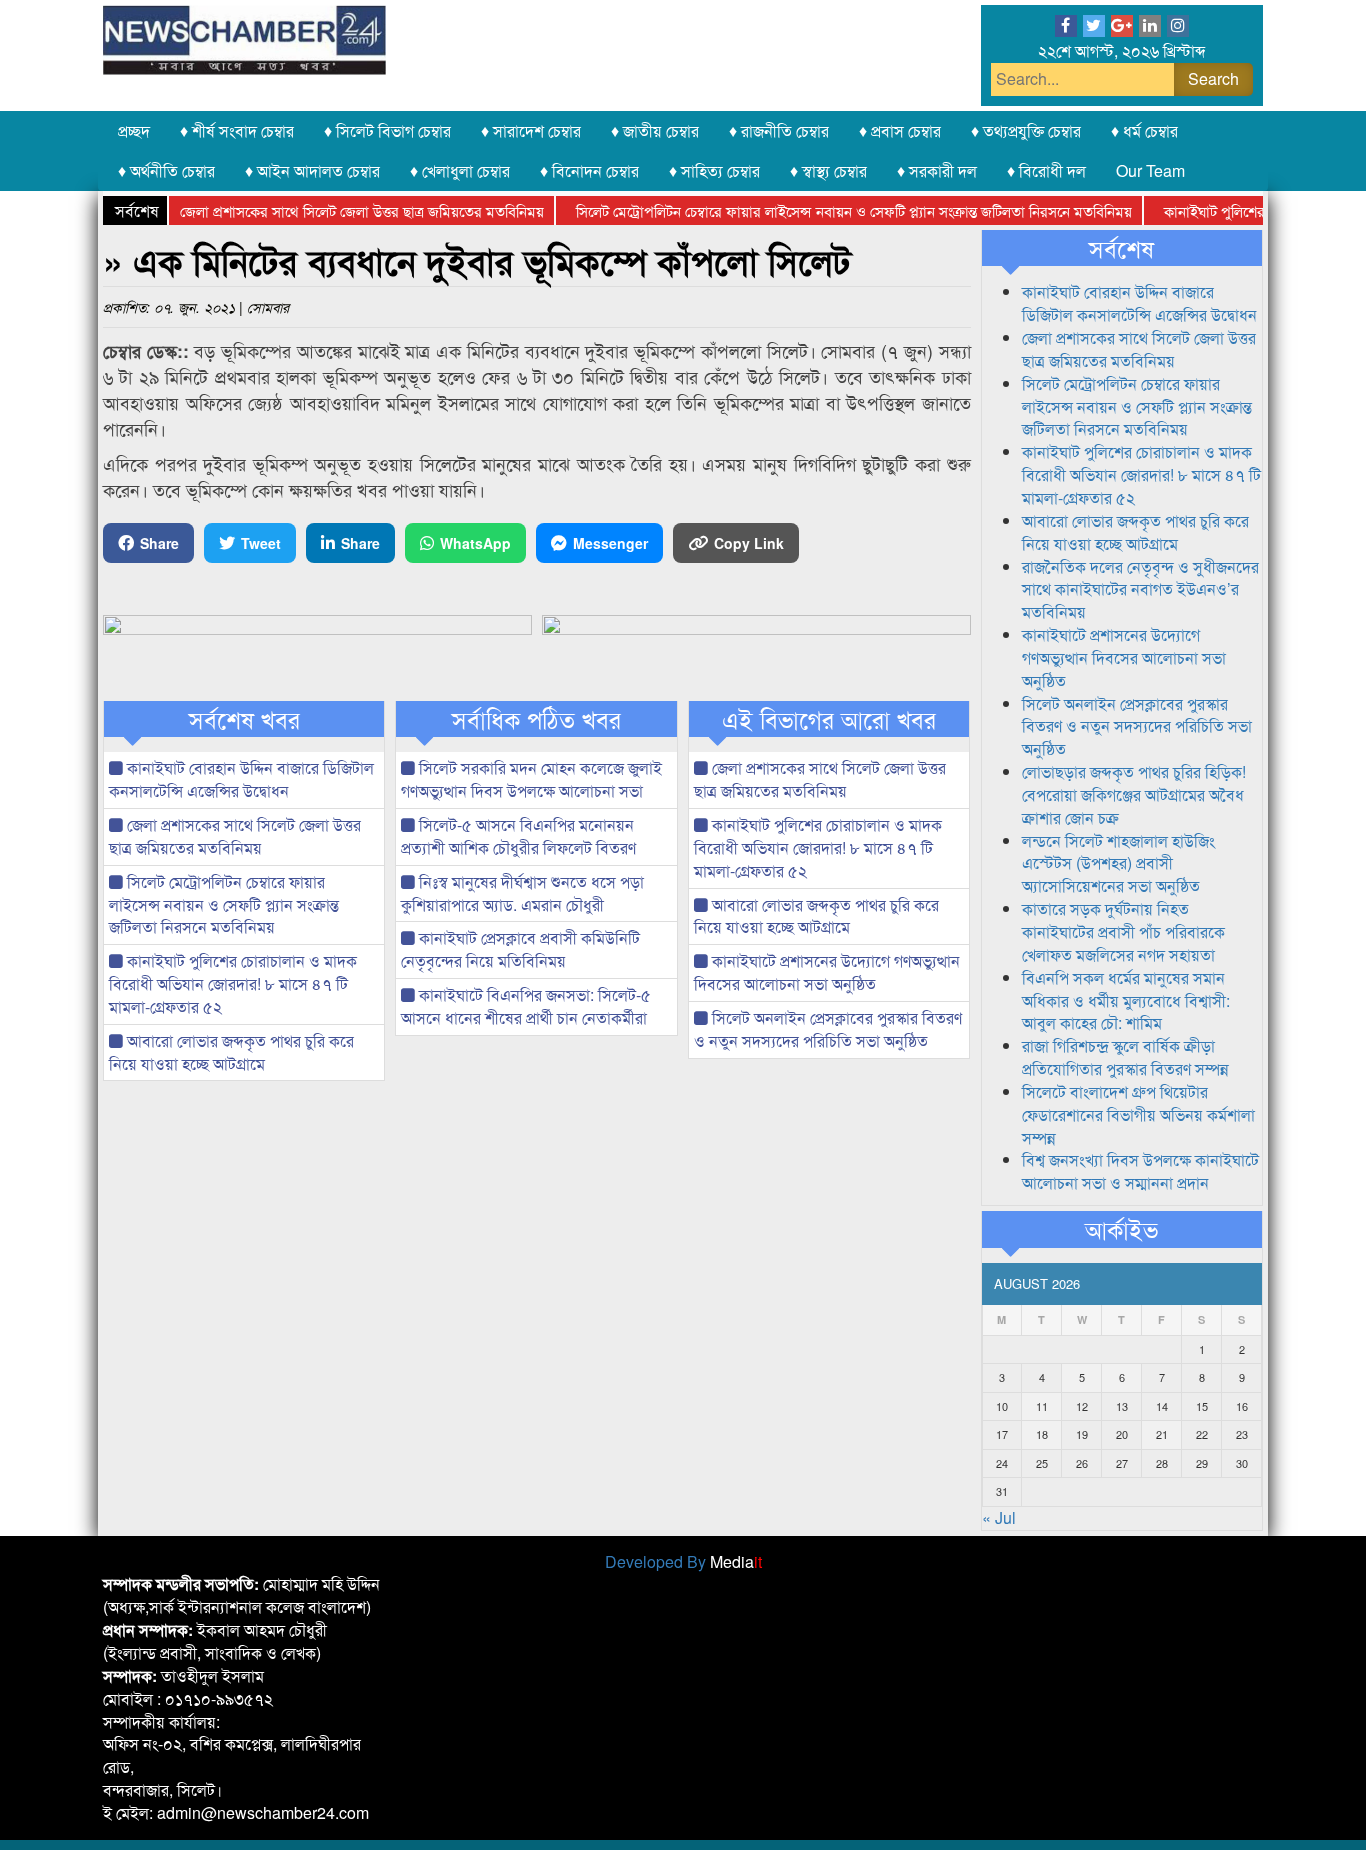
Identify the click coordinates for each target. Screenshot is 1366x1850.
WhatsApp (475, 543)
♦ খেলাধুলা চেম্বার (460, 170)
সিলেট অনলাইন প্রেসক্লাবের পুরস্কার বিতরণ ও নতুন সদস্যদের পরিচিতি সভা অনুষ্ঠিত (828, 1029)
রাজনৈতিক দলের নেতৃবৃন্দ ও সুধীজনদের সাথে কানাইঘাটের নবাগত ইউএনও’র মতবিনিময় (1140, 589)
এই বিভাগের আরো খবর (829, 719)
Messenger (610, 543)
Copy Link (749, 543)
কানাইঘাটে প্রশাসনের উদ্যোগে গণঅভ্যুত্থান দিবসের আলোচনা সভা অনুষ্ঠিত (827, 972)
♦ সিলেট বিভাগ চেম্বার (387, 130)
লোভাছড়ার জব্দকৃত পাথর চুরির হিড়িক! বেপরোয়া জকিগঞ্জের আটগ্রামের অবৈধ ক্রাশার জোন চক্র (1134, 794)
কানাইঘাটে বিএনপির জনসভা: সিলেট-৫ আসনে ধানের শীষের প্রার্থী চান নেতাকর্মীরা (526, 1006)
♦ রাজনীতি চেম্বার (779, 130)
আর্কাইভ (1121, 1229)
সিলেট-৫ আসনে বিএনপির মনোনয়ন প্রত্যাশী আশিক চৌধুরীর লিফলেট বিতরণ (518, 836)
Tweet (261, 543)
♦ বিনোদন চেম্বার (589, 170)
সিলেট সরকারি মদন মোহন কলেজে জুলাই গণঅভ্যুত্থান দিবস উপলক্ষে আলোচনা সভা (531, 779)
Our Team (1150, 170)
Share (159, 543)
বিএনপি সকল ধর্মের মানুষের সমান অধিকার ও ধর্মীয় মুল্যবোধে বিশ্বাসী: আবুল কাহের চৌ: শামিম (1126, 1000)
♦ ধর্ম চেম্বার (1144, 130)
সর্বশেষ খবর (244, 719)
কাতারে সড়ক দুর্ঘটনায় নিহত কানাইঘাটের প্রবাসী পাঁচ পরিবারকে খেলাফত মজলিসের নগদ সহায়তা (1123, 931)
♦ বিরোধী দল (1046, 170)
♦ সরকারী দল (937, 170)
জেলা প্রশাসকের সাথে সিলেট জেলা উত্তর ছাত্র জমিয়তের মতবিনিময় (333, 210)
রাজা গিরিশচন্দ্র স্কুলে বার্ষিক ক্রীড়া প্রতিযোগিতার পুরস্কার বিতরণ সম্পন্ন (1125, 1057)
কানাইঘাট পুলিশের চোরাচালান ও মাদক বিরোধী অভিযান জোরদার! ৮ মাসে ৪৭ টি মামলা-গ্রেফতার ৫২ (233, 983)
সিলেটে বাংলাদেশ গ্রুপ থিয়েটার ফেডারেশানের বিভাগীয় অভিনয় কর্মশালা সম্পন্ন (1138, 1114)
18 (1042, 1434)
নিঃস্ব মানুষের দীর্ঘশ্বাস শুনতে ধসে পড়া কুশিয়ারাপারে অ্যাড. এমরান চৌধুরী (522, 893)
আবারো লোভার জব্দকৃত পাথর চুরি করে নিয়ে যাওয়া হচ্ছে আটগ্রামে (231, 1052)
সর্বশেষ (1121, 248)
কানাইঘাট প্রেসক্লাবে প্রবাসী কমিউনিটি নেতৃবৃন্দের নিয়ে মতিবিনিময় (520, 949)
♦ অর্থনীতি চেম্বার (166, 170)
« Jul (999, 1517)
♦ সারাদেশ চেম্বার (531, 130)
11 (1042, 1406)
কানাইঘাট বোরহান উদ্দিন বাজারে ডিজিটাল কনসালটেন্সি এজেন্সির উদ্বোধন (241, 779)
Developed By (683, 1561)
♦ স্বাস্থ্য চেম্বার (828, 170)
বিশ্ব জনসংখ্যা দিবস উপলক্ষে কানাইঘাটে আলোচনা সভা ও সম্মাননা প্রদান (1140, 1171)
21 (1162, 1434)
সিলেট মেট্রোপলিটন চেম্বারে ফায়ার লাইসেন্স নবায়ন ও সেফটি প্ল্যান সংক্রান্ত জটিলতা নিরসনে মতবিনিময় (825, 210)
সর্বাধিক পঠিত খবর (536, 719)
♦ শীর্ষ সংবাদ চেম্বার (237, 130)
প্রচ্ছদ (134, 130)
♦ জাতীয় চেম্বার (655, 130)
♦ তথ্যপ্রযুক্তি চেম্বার (1026, 130)
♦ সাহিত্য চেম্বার (714, 170)
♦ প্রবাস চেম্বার (900, 130)
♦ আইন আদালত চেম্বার (312, 170)
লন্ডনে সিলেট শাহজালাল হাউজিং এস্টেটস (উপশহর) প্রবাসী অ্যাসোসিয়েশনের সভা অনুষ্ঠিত (1118, 863)
